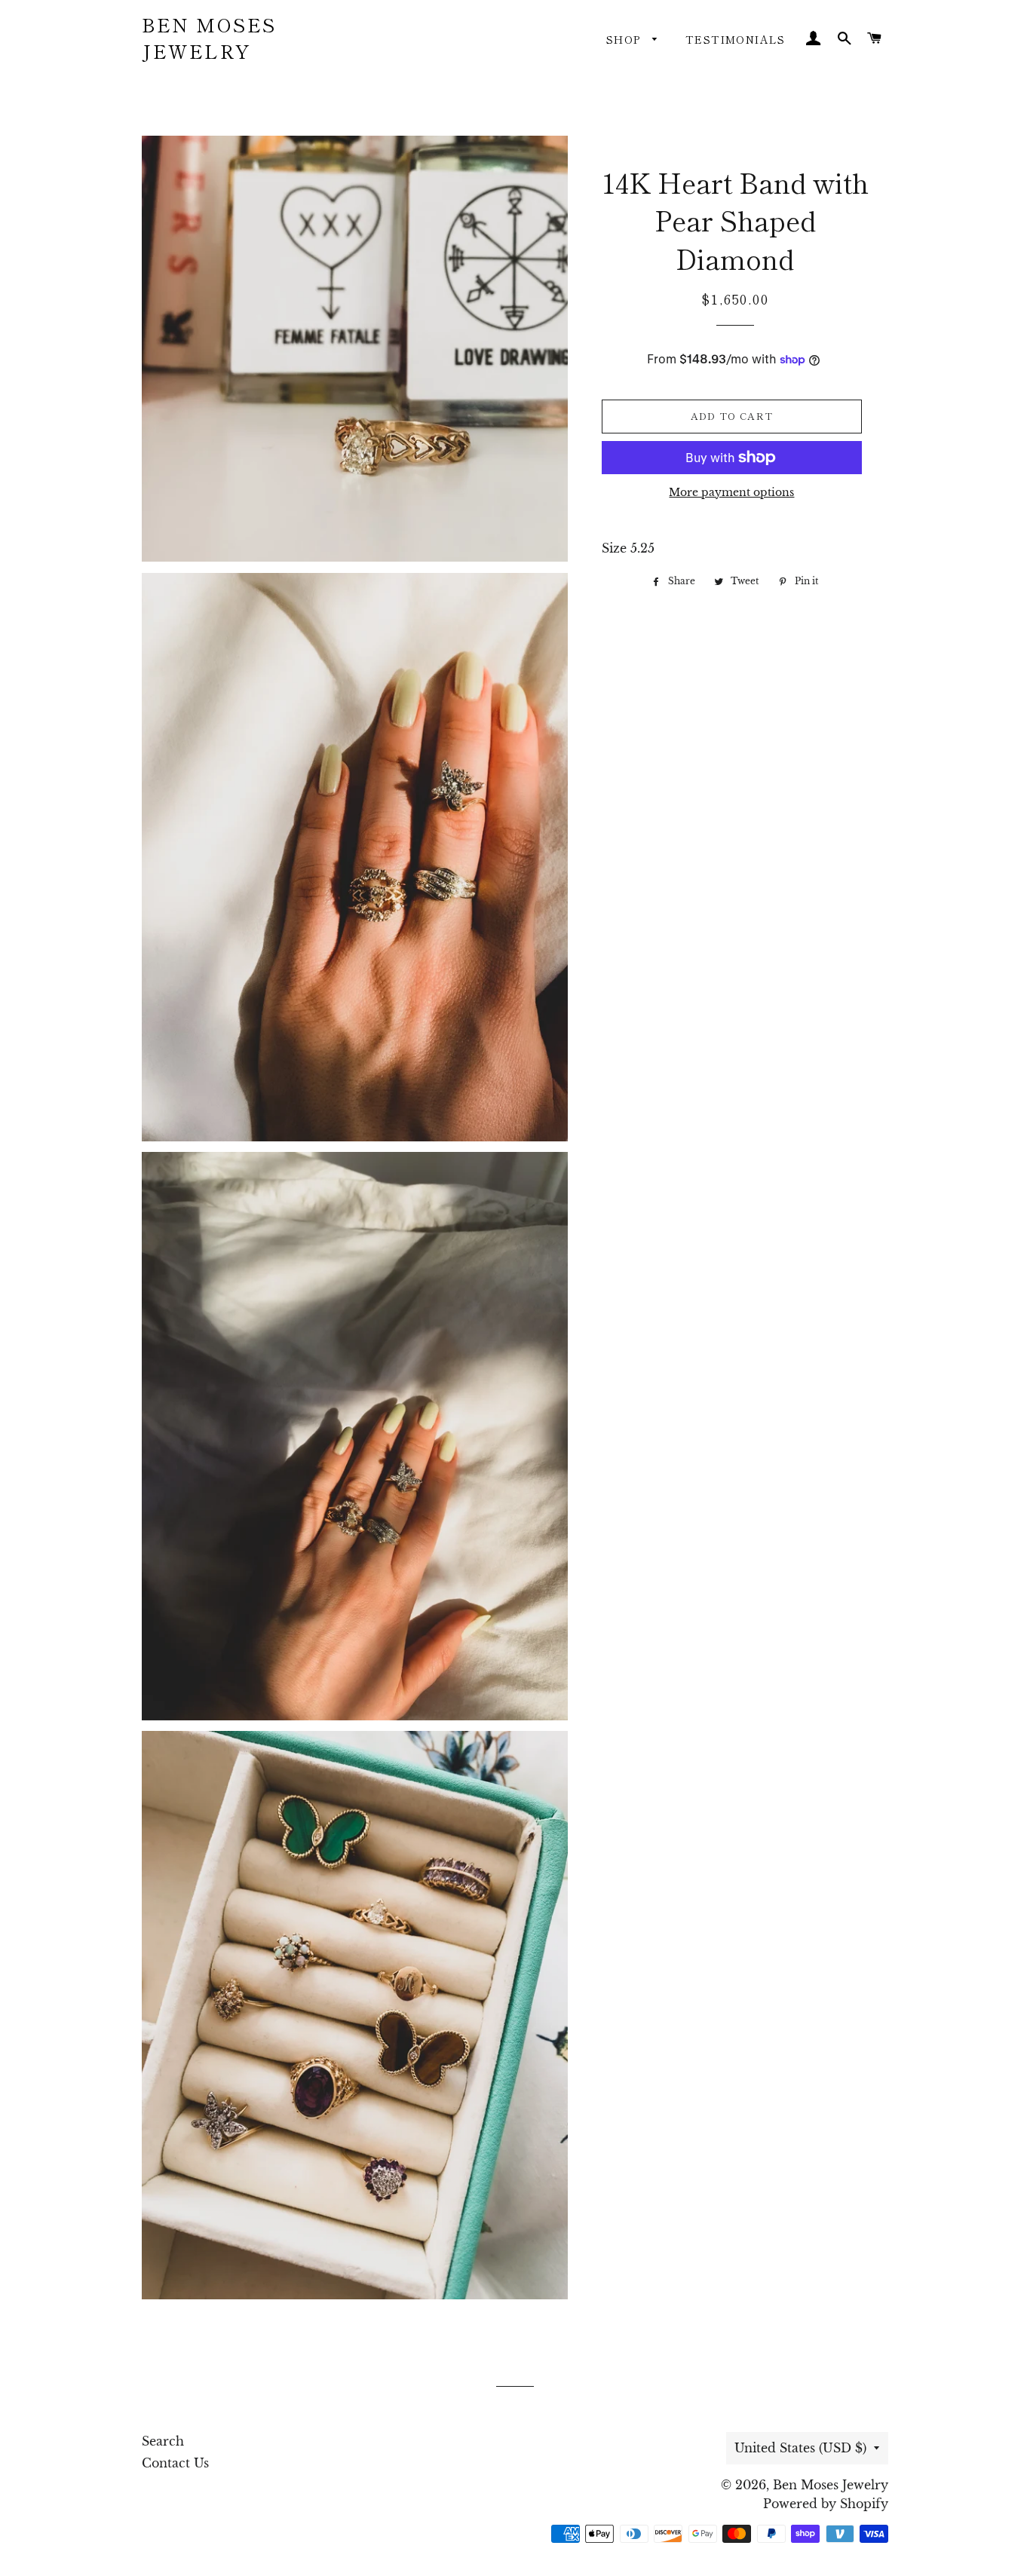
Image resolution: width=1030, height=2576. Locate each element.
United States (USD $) (800, 2448)
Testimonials (736, 39)
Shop (625, 39)
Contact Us (175, 2463)
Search (163, 2441)
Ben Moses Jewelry (209, 38)
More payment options (731, 492)
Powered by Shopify (826, 2504)
